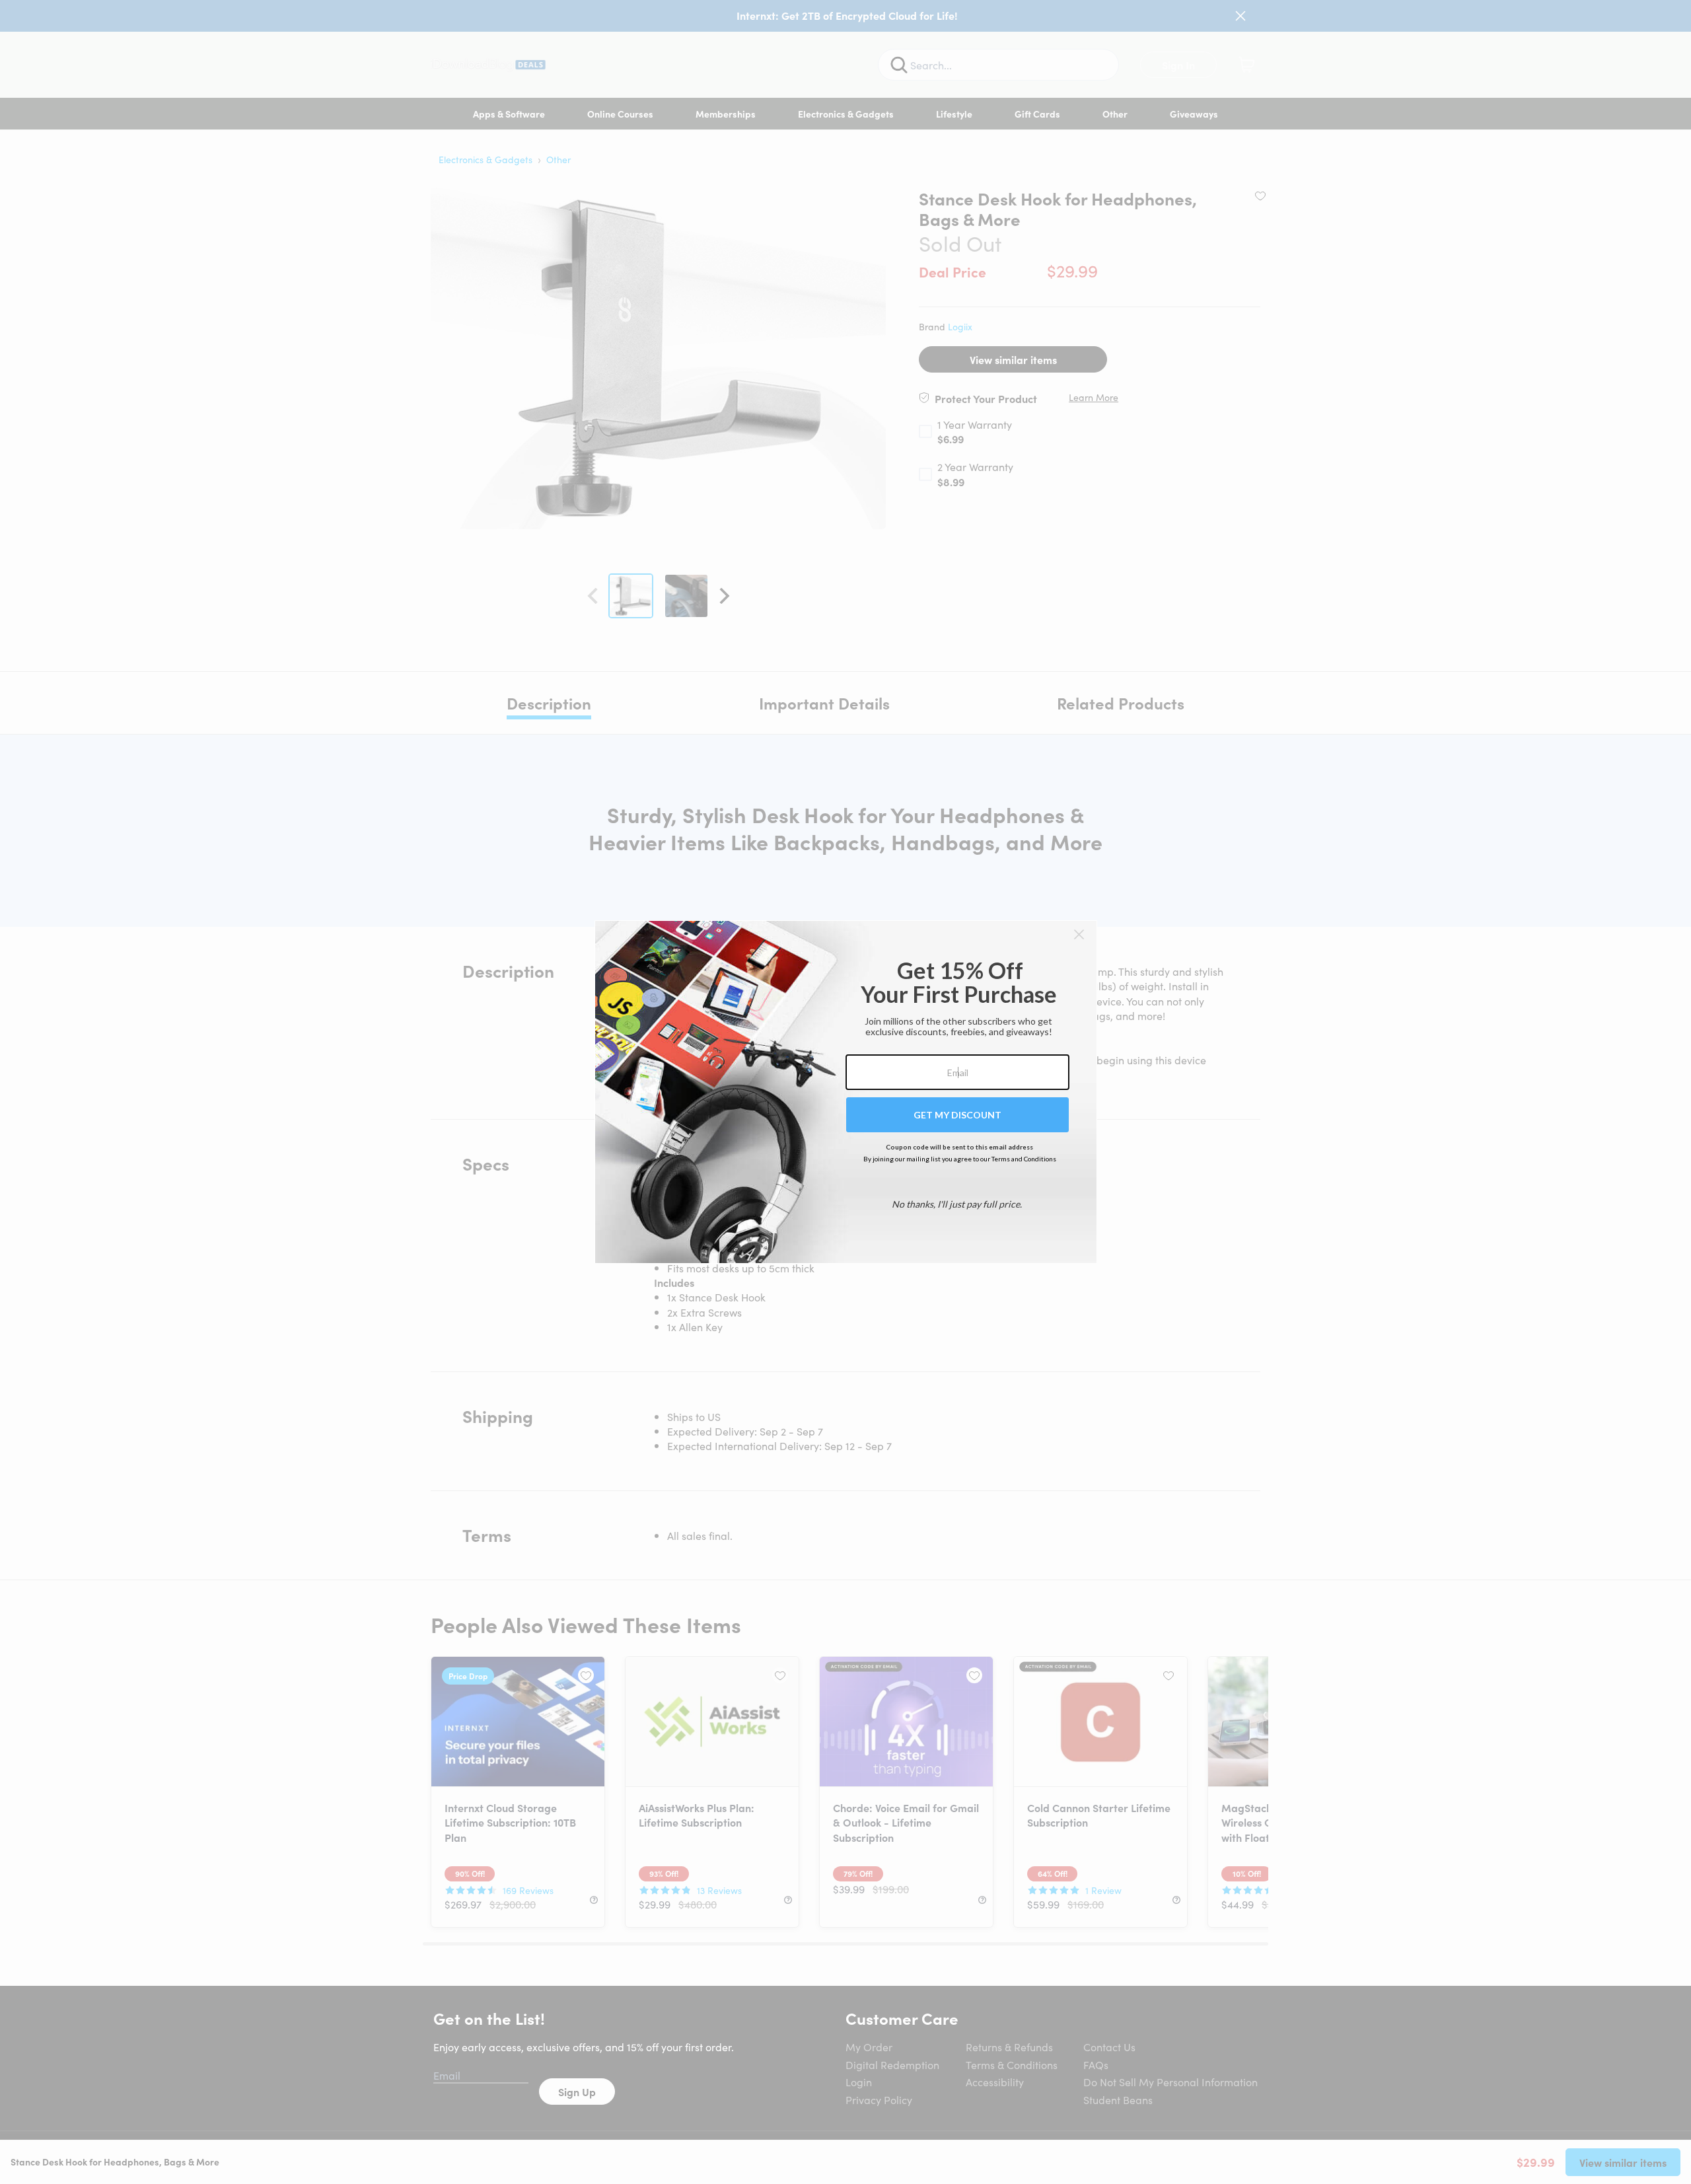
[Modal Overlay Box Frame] (846, 1092)
